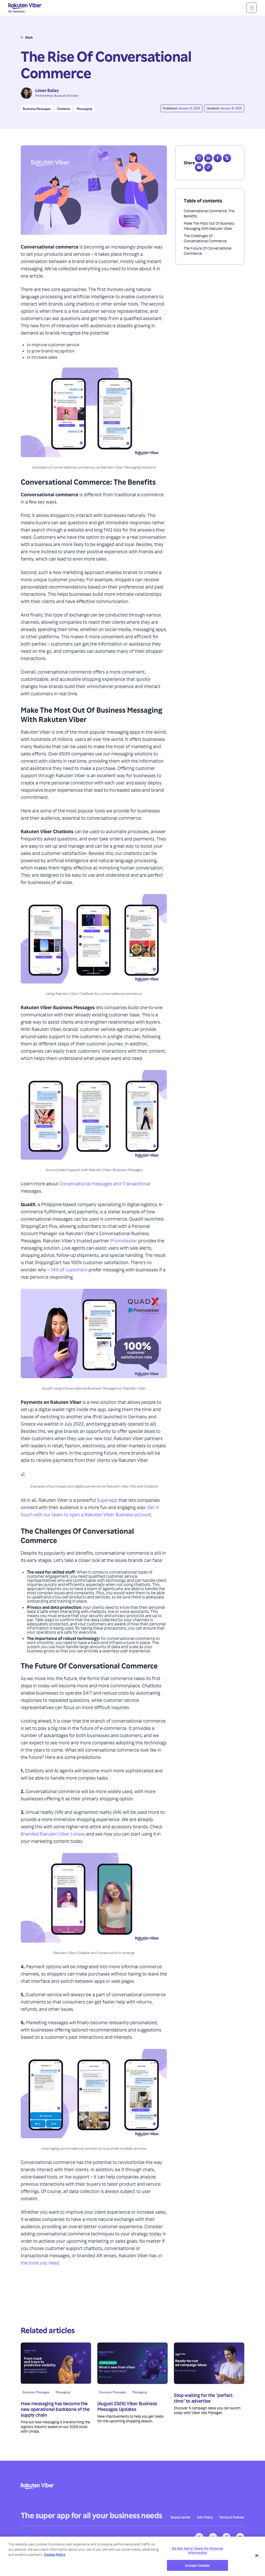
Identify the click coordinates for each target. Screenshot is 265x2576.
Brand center (181, 2517)
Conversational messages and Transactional (105, 1183)
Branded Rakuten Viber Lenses (53, 1834)
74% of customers (69, 1269)
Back (29, 37)
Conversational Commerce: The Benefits (209, 213)
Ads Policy (205, 2517)
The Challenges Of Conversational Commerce (205, 238)
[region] (132, 2556)
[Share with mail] (199, 167)
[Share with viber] (199, 158)
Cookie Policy (55, 2554)
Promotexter (124, 1240)
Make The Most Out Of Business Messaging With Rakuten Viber (209, 226)
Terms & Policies (232, 2517)
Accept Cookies (197, 2565)
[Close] (257, 2556)
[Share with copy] (208, 167)
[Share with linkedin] (208, 158)
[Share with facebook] (218, 158)
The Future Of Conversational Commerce (208, 251)
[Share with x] (227, 158)
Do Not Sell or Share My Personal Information (197, 2550)
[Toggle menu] (252, 8)
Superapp (107, 1500)
